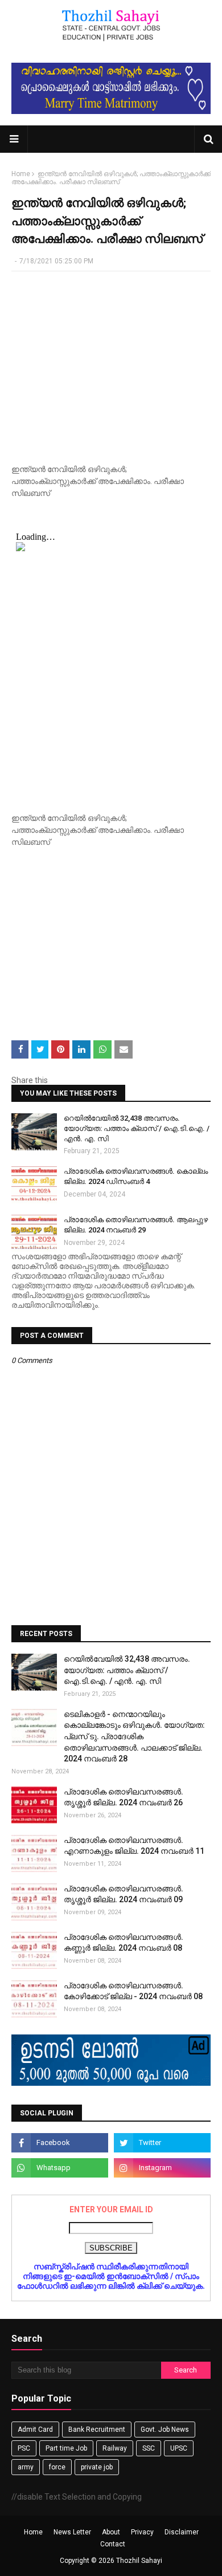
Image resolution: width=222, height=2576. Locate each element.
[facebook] (60, 2143)
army (26, 2467)
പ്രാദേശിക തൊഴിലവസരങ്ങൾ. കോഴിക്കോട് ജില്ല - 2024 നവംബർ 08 (133, 1991)
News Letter (72, 2532)
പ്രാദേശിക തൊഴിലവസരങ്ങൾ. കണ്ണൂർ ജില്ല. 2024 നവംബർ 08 (124, 1943)
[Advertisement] (111, 363)
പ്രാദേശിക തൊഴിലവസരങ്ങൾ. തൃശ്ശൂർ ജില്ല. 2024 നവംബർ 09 (124, 1894)
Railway (115, 2448)
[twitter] (162, 2143)
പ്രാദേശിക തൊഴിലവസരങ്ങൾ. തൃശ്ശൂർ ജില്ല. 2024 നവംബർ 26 (124, 1797)
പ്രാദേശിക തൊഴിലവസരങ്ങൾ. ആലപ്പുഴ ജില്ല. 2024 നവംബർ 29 (136, 1225)
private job (97, 2467)
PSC (24, 2448)
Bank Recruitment (97, 2430)
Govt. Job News (165, 2430)
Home (21, 174)
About (111, 2532)
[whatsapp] (60, 2168)
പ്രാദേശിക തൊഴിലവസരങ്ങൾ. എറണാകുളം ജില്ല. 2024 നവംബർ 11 (134, 1846)
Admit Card (35, 2430)
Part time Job (66, 2448)
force (57, 2467)
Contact (113, 2544)
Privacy (142, 2532)
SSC (149, 2448)
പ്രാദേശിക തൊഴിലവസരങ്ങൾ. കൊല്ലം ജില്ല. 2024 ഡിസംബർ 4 (136, 1176)
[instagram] (162, 2168)
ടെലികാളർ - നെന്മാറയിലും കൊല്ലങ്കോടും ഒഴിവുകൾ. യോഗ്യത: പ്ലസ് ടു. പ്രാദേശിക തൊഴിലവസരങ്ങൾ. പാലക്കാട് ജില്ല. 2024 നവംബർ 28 (134, 1736)
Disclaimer (182, 2532)
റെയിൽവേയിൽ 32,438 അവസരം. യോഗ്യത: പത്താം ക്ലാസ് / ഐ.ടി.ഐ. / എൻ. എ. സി (137, 1128)
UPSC (179, 2448)
